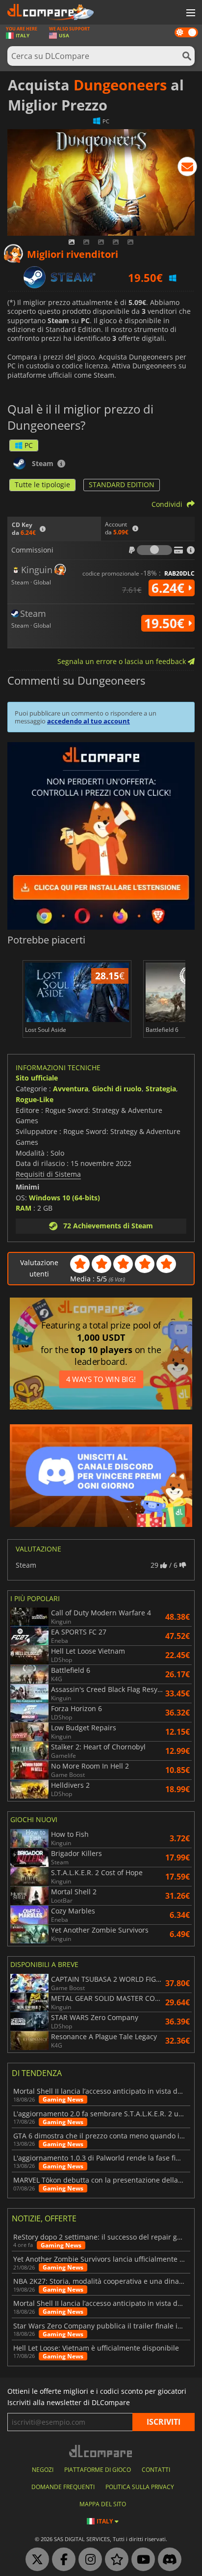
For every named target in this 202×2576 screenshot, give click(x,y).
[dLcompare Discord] (167, 2560)
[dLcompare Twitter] (35, 2560)
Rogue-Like (35, 1099)
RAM (24, 1208)
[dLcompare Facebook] (61, 2560)
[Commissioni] (154, 550)
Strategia (161, 1089)
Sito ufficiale (37, 1078)
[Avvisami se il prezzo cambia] (187, 168)
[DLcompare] (101, 2451)
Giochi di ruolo (117, 1089)
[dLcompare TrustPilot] (114, 2560)
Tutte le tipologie (42, 485)
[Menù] (190, 13)
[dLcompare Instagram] (88, 2560)
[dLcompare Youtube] (141, 2560)
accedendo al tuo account (88, 721)
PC (29, 445)
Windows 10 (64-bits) (64, 1198)
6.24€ (170, 588)
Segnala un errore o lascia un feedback (123, 661)
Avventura (71, 1089)
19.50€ (166, 623)
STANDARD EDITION (122, 485)
